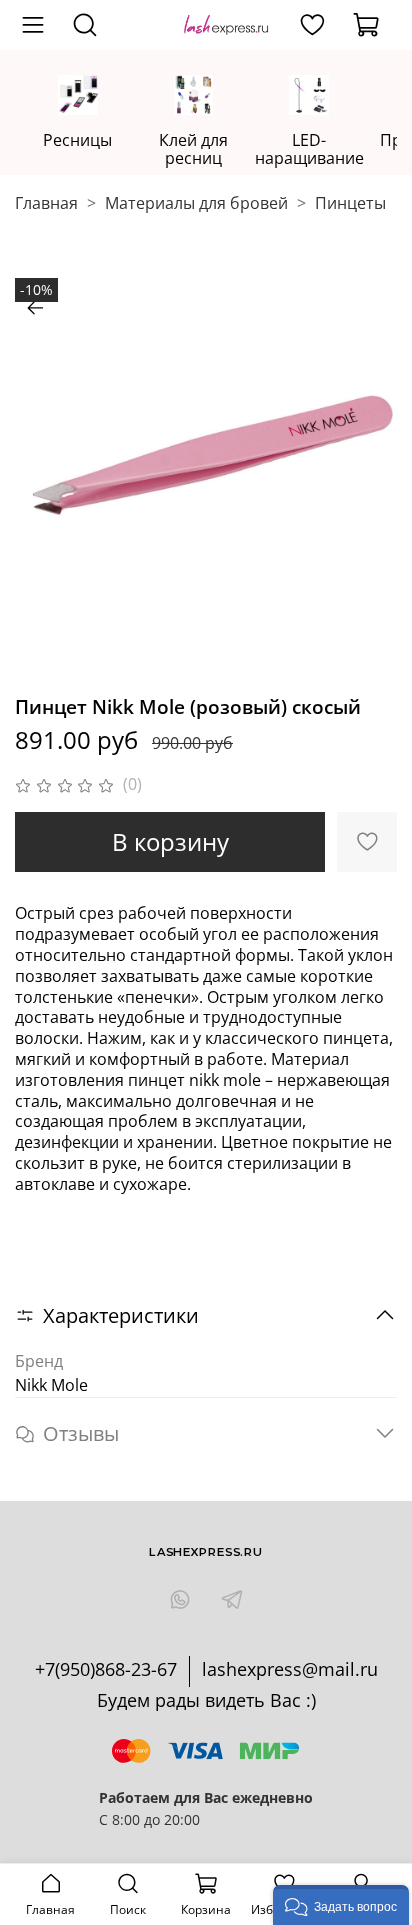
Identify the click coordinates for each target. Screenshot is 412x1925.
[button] (341, 1905)
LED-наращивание (309, 149)
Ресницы (77, 140)
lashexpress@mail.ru (290, 1669)
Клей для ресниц (193, 149)
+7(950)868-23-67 (106, 1669)
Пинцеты (350, 203)
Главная (46, 203)
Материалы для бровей (196, 203)
